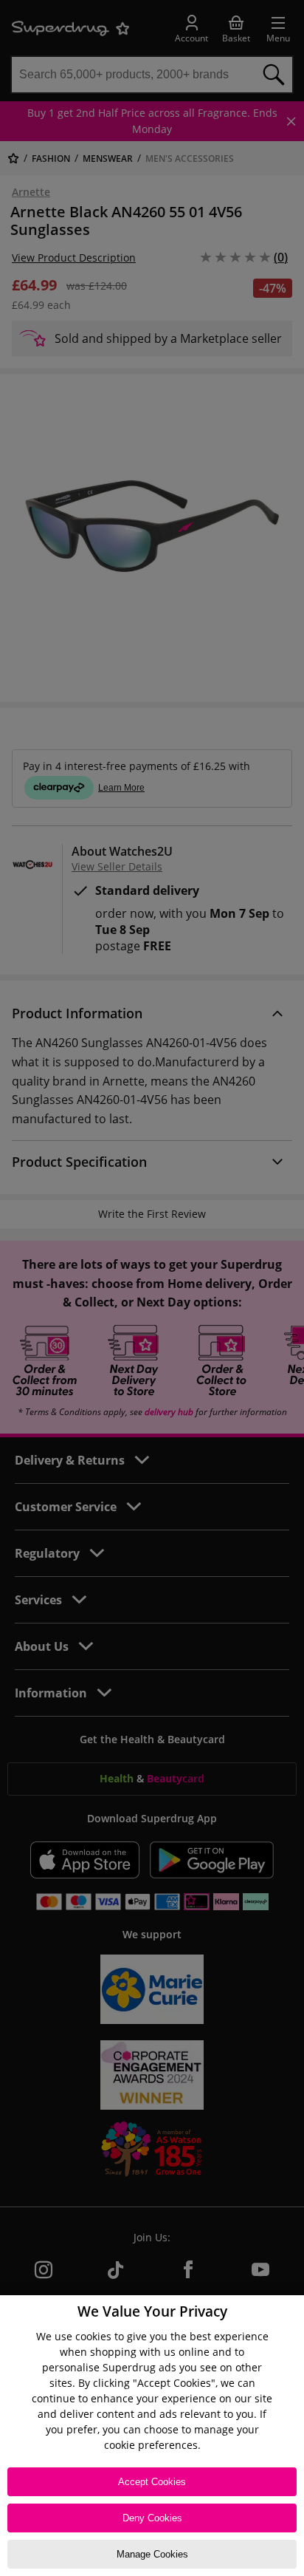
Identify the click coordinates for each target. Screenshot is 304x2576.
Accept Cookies (152, 2482)
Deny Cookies (152, 2518)
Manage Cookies (152, 2554)
